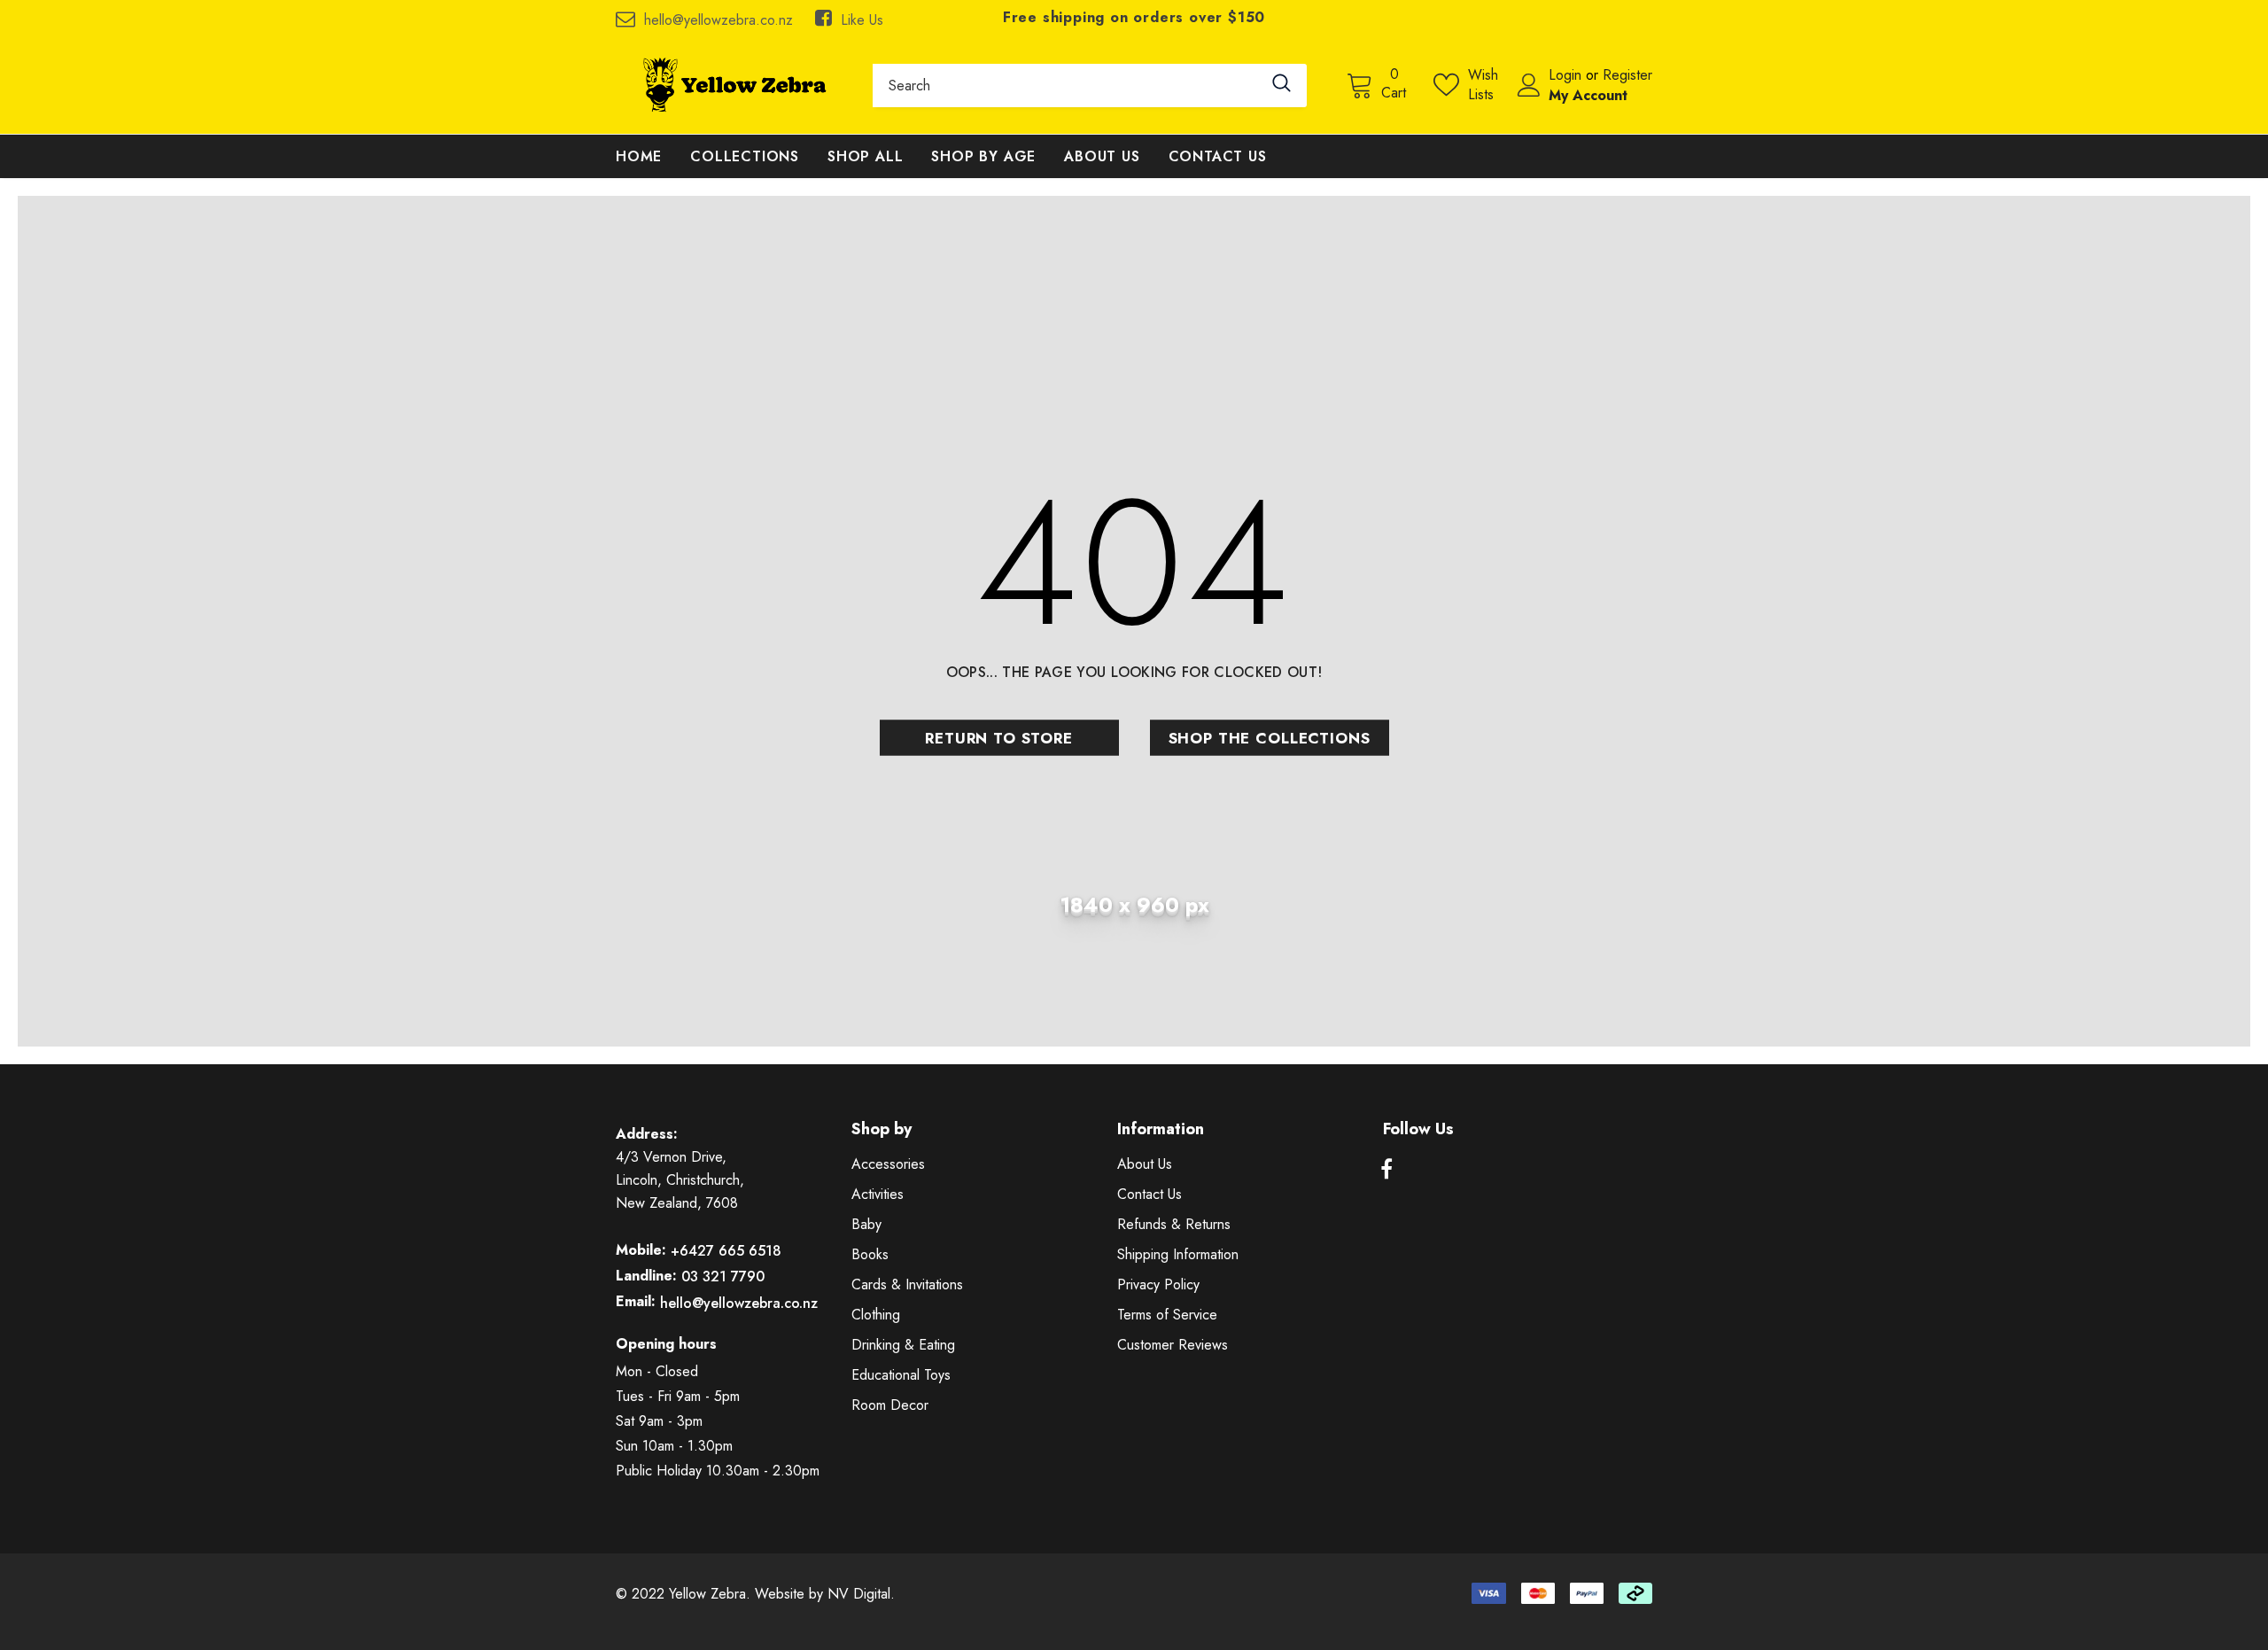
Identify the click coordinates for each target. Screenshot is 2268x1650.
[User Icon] (1529, 85)
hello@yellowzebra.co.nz (718, 20)
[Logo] (731, 85)
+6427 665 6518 (726, 1251)
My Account (1588, 95)
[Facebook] (1386, 1170)
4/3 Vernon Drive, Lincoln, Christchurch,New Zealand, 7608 (680, 1180)
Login (1567, 75)
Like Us (862, 20)
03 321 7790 (723, 1276)
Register (1627, 75)
